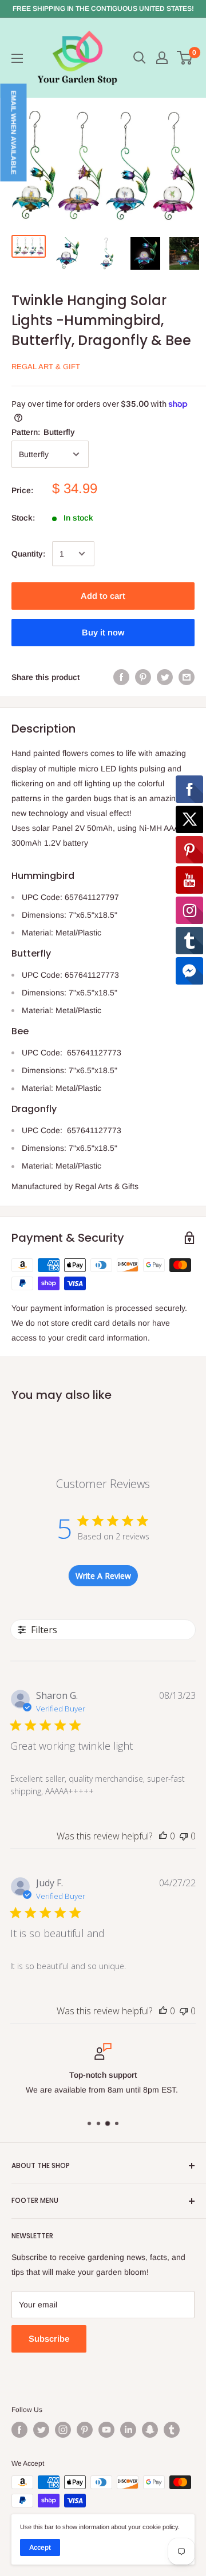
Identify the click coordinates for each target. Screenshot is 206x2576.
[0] (185, 58)
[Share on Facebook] (121, 677)
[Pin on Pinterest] (143, 677)
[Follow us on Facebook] (19, 2430)
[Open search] (140, 58)
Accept (40, 2547)
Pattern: (43, 432)
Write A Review (103, 1576)
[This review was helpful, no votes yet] (163, 1836)
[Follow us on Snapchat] (150, 2430)
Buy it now (103, 632)
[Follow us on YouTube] (106, 2430)
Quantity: (28, 554)
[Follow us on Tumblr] (172, 2430)
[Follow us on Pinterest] (85, 2430)
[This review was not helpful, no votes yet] (184, 1836)
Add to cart (103, 596)
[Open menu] (17, 58)
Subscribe (49, 2339)
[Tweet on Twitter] (165, 677)
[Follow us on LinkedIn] (128, 2430)
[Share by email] (187, 677)
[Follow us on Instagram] (63, 2430)
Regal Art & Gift (46, 367)
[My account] (162, 58)
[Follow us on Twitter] (41, 2430)
